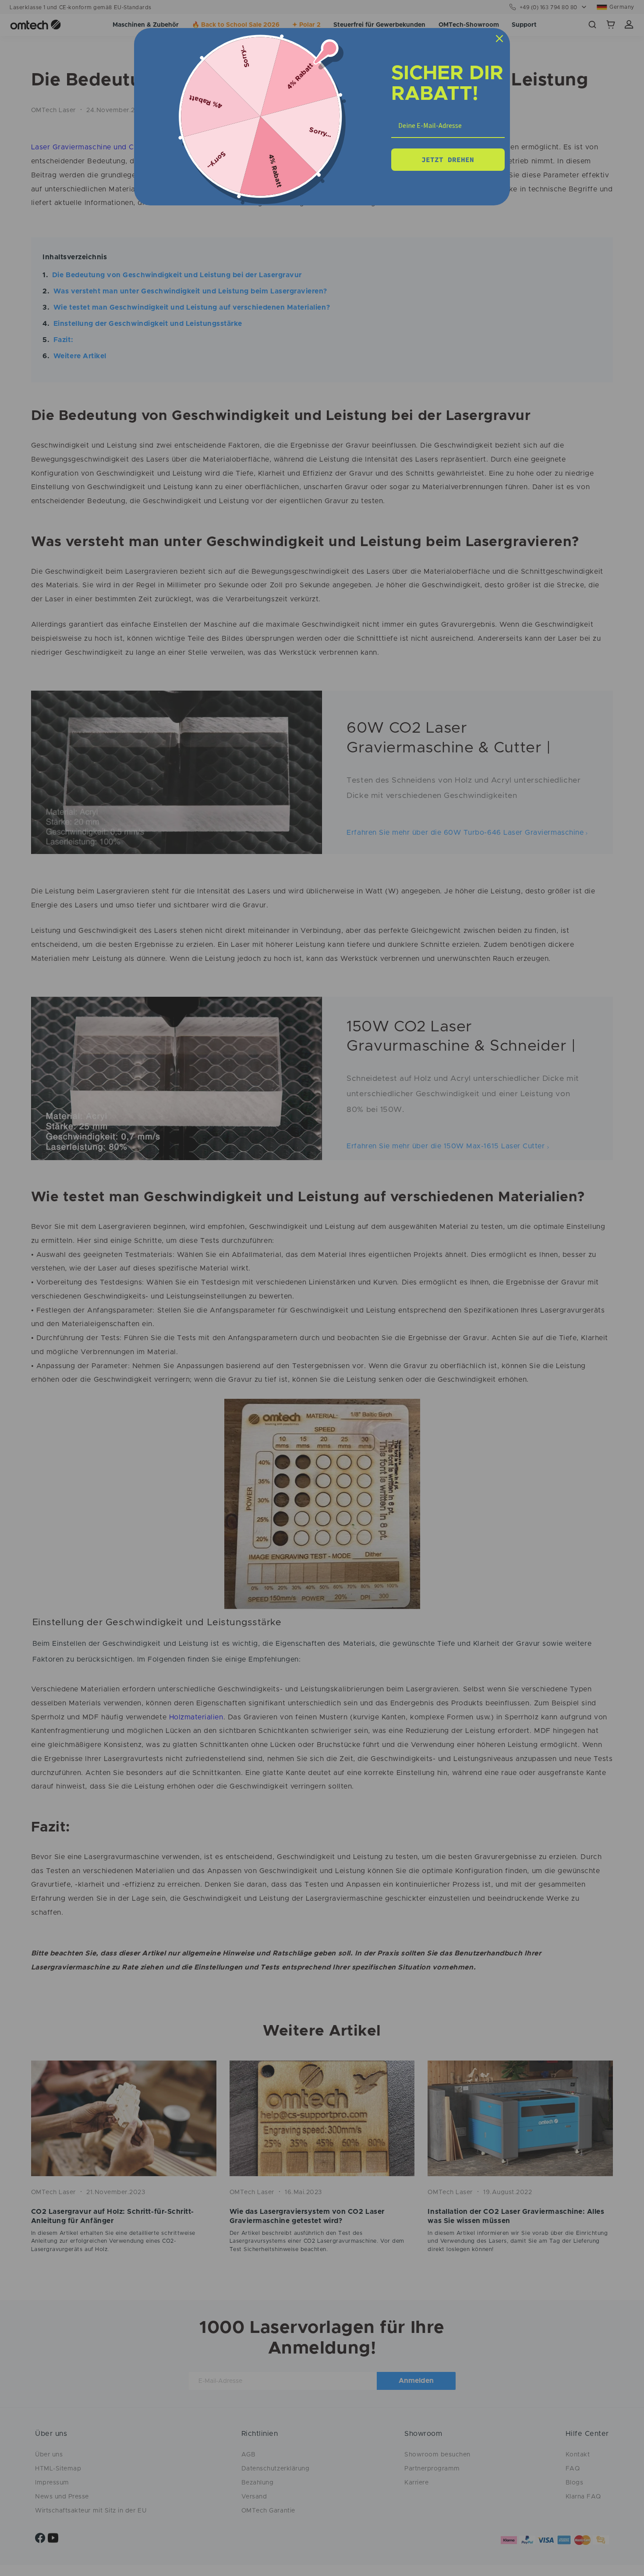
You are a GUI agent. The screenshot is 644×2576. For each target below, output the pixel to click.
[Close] (499, 39)
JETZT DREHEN (448, 159)
